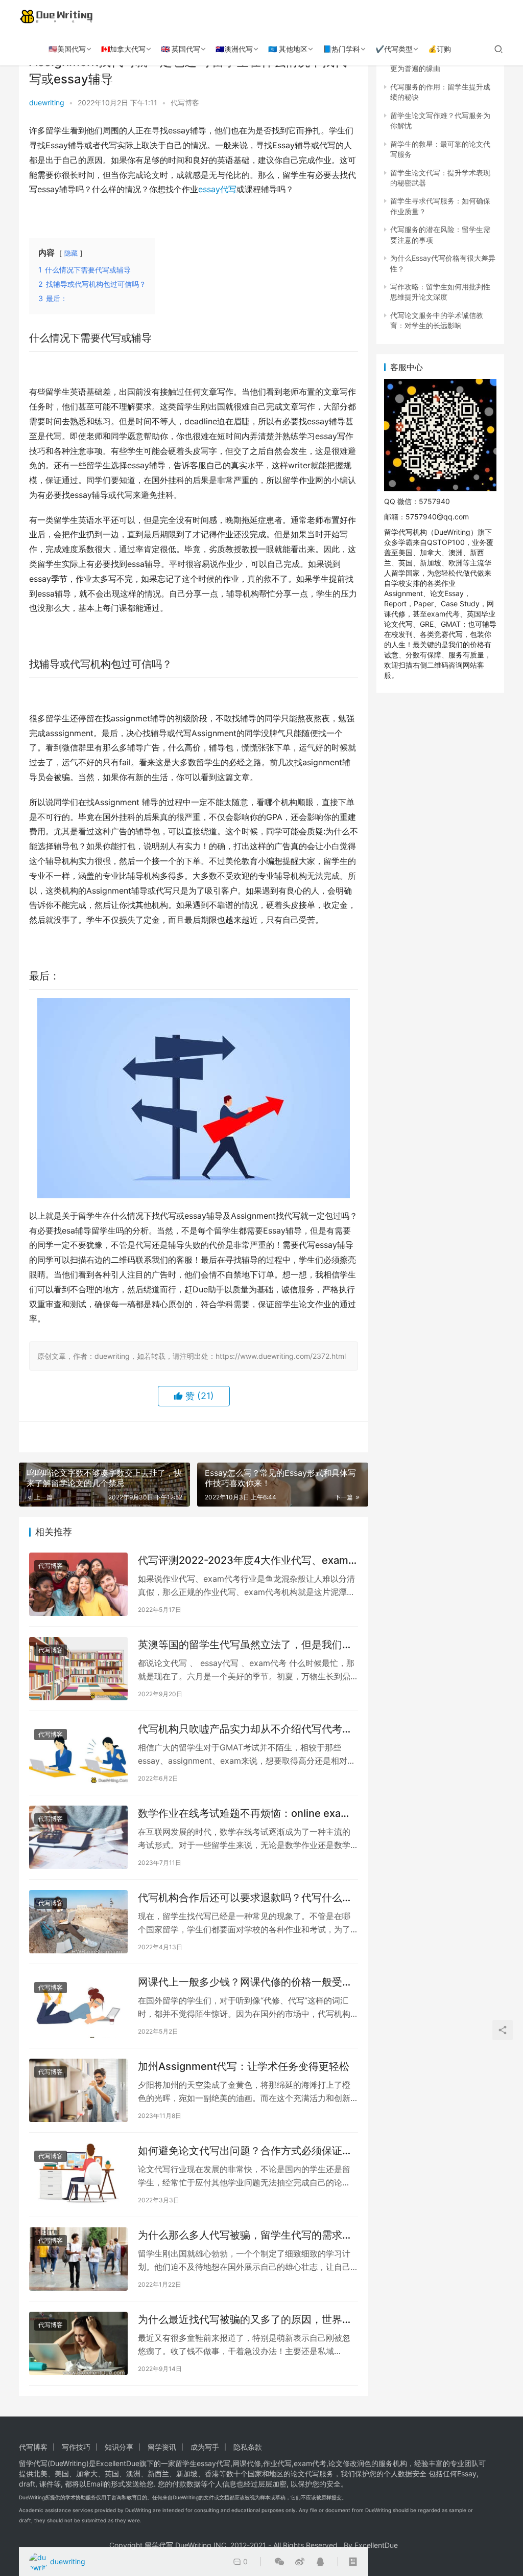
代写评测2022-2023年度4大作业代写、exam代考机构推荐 (243, 1560)
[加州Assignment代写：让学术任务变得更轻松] (78, 2090)
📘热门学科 (341, 49)
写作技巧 (76, 2447)
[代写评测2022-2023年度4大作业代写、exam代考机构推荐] (78, 1584)
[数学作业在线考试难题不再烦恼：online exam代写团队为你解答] (78, 1837)
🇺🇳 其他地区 (288, 49)
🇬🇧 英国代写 (181, 49)
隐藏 (71, 253)
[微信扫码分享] (279, 2562)
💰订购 (439, 49)
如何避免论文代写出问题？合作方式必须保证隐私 (245, 2151)
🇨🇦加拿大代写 (123, 49)
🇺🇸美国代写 (67, 49)
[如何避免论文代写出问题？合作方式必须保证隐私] (78, 2175)
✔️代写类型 (394, 49)
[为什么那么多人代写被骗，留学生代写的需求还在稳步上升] (78, 2259)
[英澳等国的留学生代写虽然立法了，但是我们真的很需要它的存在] (78, 1669)
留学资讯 (162, 2447)
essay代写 (217, 189)
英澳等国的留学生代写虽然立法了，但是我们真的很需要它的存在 (245, 1645)
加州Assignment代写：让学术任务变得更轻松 (244, 2066)
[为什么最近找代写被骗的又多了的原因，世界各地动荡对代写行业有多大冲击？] (78, 2343)
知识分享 (119, 2447)
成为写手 (205, 2447)
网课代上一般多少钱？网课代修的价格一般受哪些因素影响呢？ (245, 1982)
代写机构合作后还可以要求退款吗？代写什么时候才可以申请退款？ (245, 1898)
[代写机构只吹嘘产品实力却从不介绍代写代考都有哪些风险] (78, 1753)
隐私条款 (248, 2447)
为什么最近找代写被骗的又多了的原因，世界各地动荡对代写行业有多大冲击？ (245, 2320)
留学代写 (33, 2463)
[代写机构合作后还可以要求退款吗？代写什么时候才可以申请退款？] (78, 1922)
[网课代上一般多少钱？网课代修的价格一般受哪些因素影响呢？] (78, 2006)
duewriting (47, 102)
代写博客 (185, 102)
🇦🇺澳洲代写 (234, 49)
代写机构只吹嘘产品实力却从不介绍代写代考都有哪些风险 (245, 1729)
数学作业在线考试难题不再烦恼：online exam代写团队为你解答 (244, 1814)
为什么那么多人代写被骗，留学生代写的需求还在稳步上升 (245, 2235)
